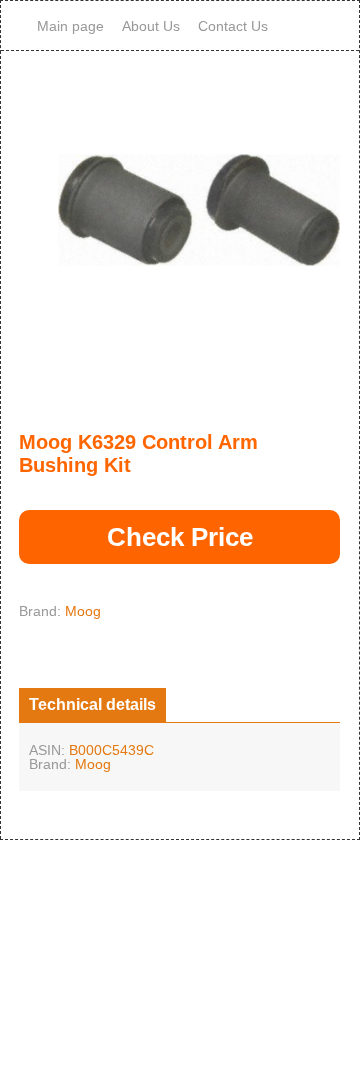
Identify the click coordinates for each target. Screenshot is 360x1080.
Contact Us (233, 26)
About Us (151, 26)
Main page (70, 26)
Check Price (180, 537)
